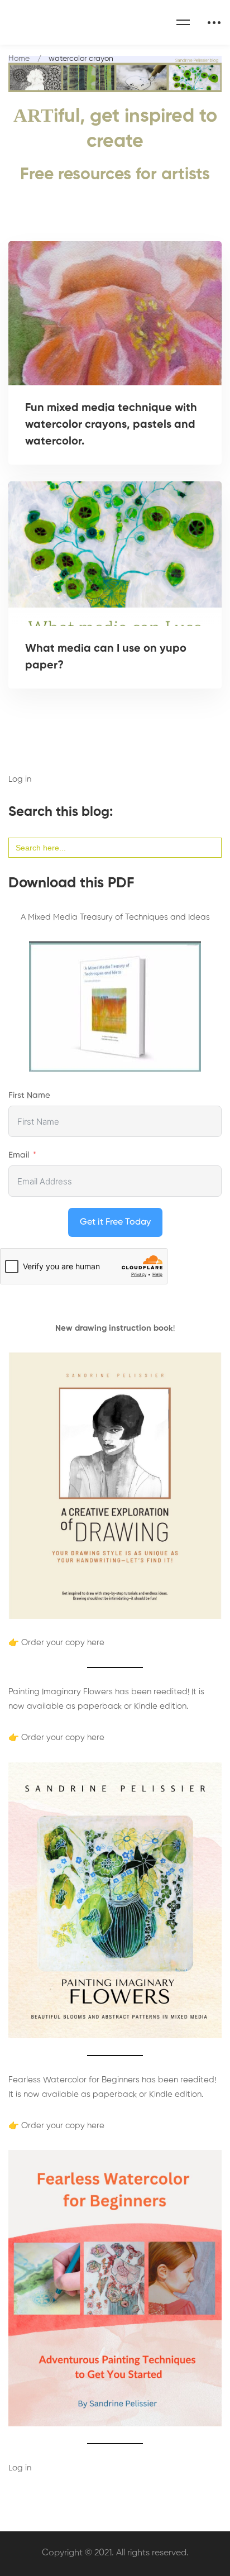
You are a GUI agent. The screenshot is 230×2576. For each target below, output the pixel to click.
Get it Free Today (115, 1222)
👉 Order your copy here (56, 1643)
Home (19, 59)
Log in (20, 779)
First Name (29, 1095)
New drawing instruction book (114, 1328)
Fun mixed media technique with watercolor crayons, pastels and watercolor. (111, 425)
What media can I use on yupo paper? (106, 657)
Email (19, 1155)
